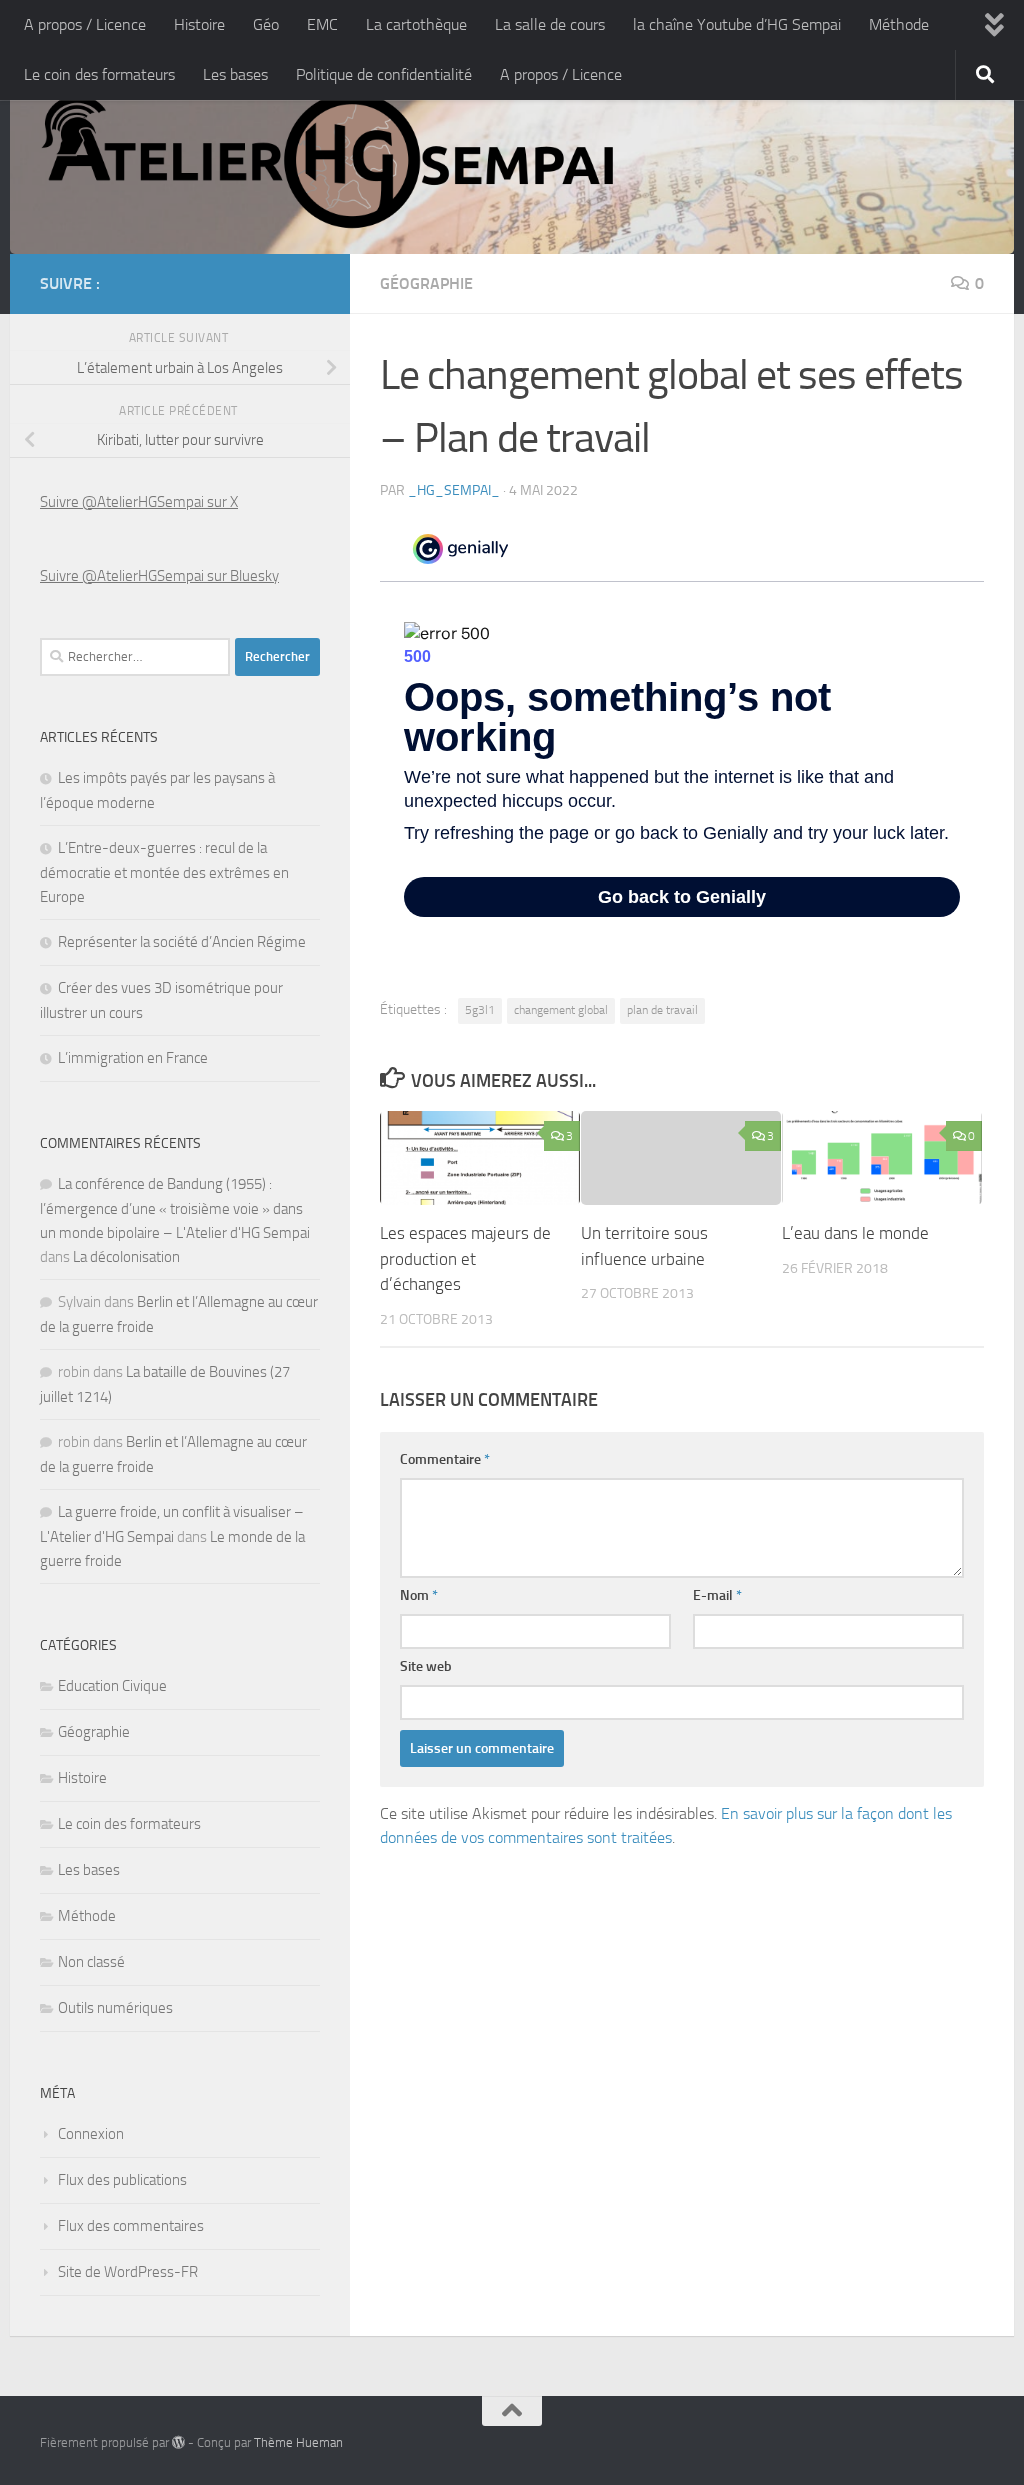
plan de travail (662, 1010)
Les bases (235, 74)
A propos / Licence (85, 24)
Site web (426, 1666)
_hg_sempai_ (454, 490)
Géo (266, 24)
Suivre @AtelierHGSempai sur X (139, 502)
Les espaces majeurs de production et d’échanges (465, 1258)
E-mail (717, 1595)
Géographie (426, 283)
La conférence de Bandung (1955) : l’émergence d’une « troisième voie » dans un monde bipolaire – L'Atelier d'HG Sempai (175, 1208)
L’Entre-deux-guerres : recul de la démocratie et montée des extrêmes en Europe (164, 872)
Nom (419, 1595)
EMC (322, 24)
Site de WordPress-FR (128, 2272)
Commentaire (445, 1459)
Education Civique (112, 1686)
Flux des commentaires (131, 2226)
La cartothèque (416, 24)
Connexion (91, 2134)
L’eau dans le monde (855, 1233)
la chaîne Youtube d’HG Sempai (737, 24)
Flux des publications (122, 2180)
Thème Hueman (298, 2442)
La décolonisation (126, 1257)
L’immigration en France (133, 1058)
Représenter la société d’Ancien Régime (182, 942)
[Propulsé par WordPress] (178, 2442)
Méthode (899, 24)
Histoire (199, 24)
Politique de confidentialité (384, 74)
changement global (561, 1010)
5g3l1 (480, 1010)
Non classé (91, 1962)
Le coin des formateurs (99, 74)
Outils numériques (115, 2008)
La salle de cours (550, 24)
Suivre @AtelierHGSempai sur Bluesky (159, 576)
